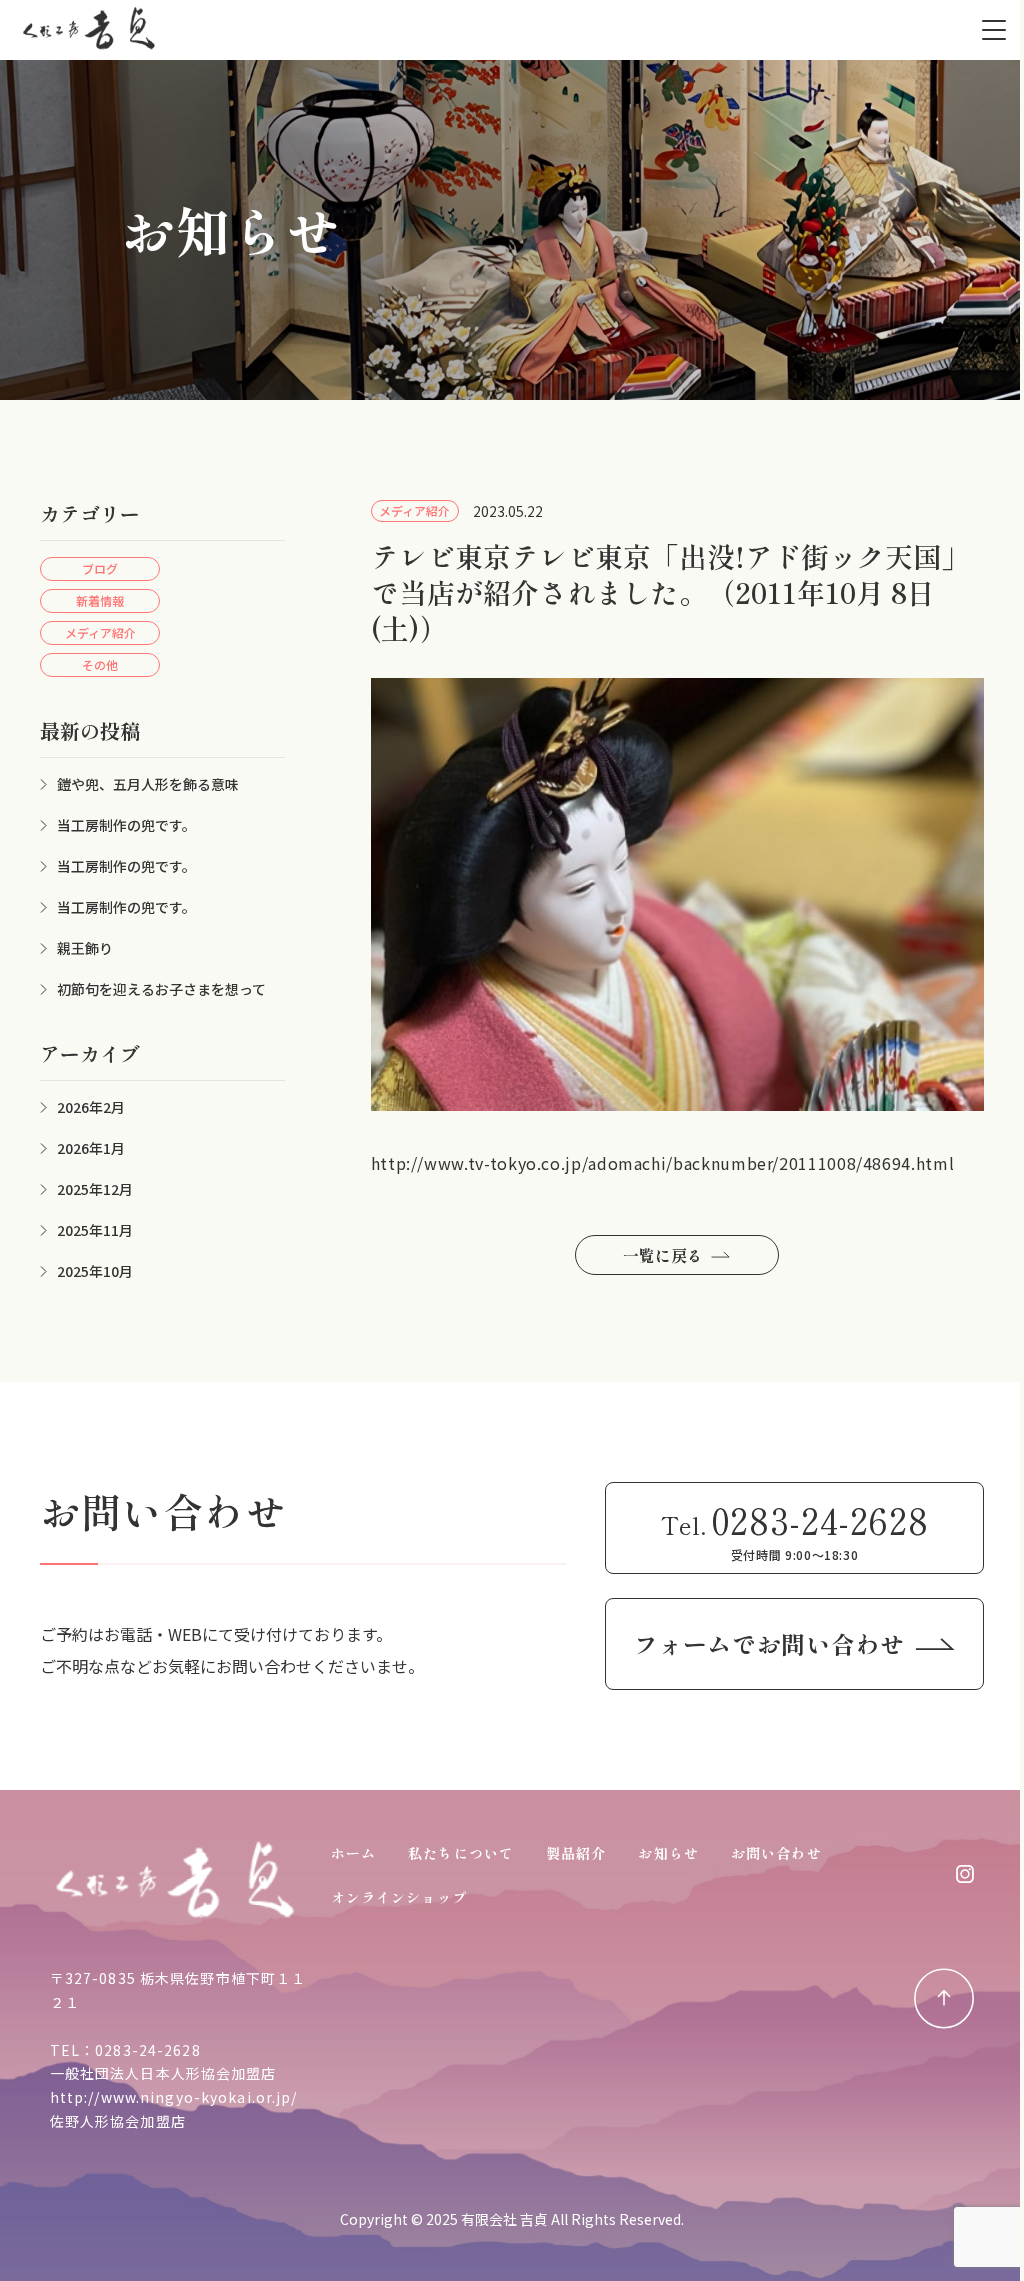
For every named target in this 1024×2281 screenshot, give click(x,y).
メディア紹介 (100, 632)
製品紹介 (576, 1853)
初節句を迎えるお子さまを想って (161, 989)
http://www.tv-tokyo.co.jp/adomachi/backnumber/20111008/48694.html (663, 1163)
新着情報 (100, 600)
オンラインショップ (399, 1897)
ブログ (100, 568)
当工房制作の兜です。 (126, 825)
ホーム (353, 1853)
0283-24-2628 (147, 2050)
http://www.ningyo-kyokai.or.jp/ (174, 2097)
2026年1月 (91, 1148)
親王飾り (85, 948)
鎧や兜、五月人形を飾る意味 (148, 784)
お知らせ (668, 1853)
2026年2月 (91, 1107)
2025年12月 (95, 1189)
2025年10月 (95, 1271)
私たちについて (461, 1853)
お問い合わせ (776, 1853)
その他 (100, 664)
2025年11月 (95, 1230)
